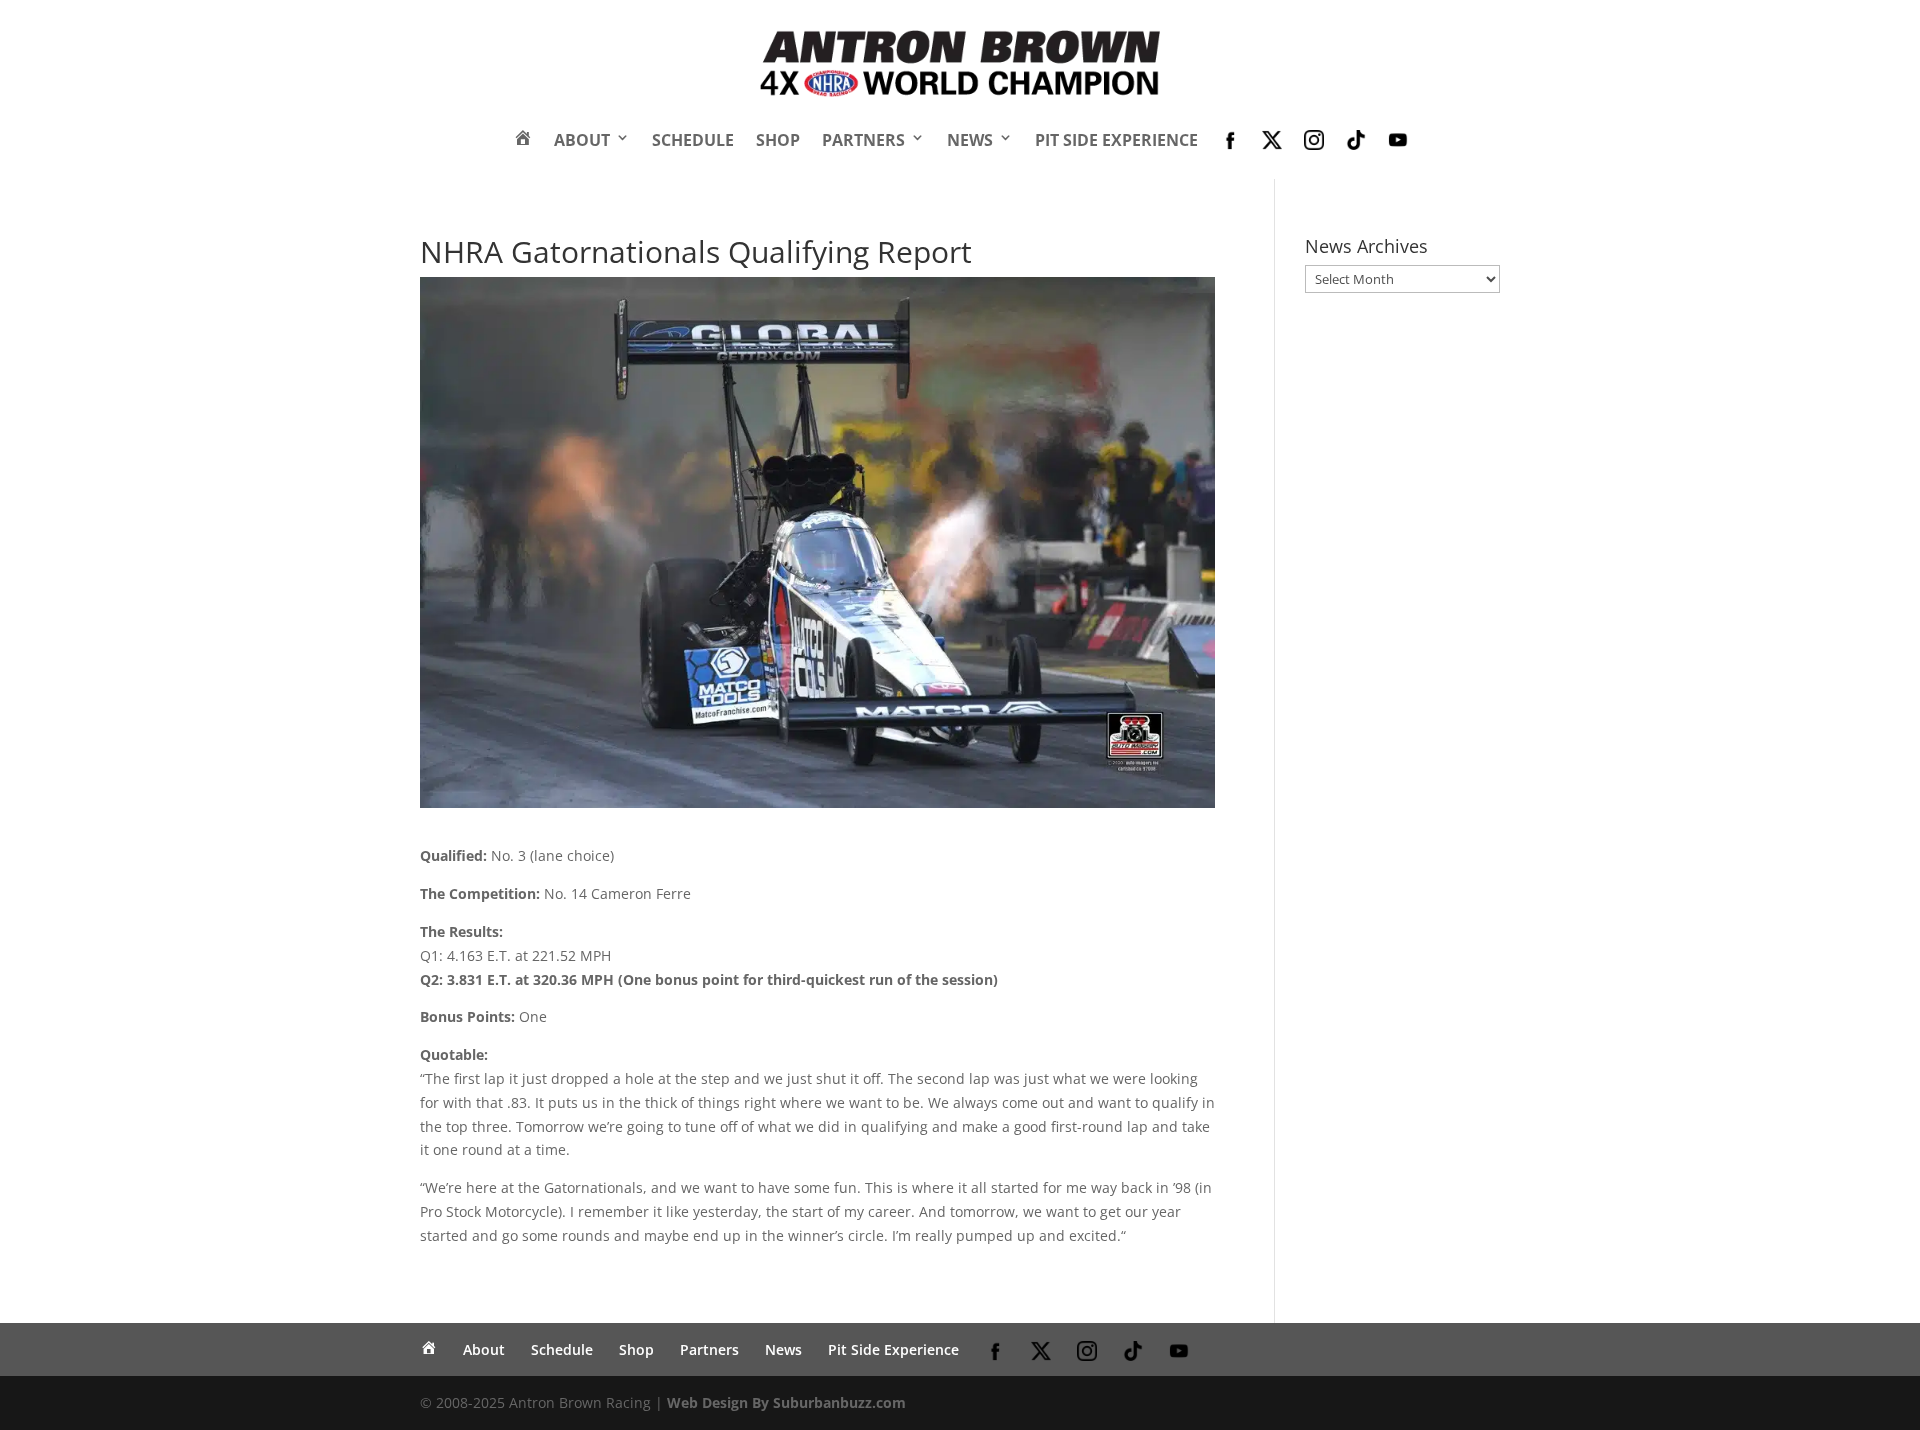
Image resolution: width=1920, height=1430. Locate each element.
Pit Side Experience (1116, 140)
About (582, 140)
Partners (863, 140)
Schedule (693, 140)
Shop (778, 140)
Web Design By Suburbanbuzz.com (786, 1402)
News (970, 140)
